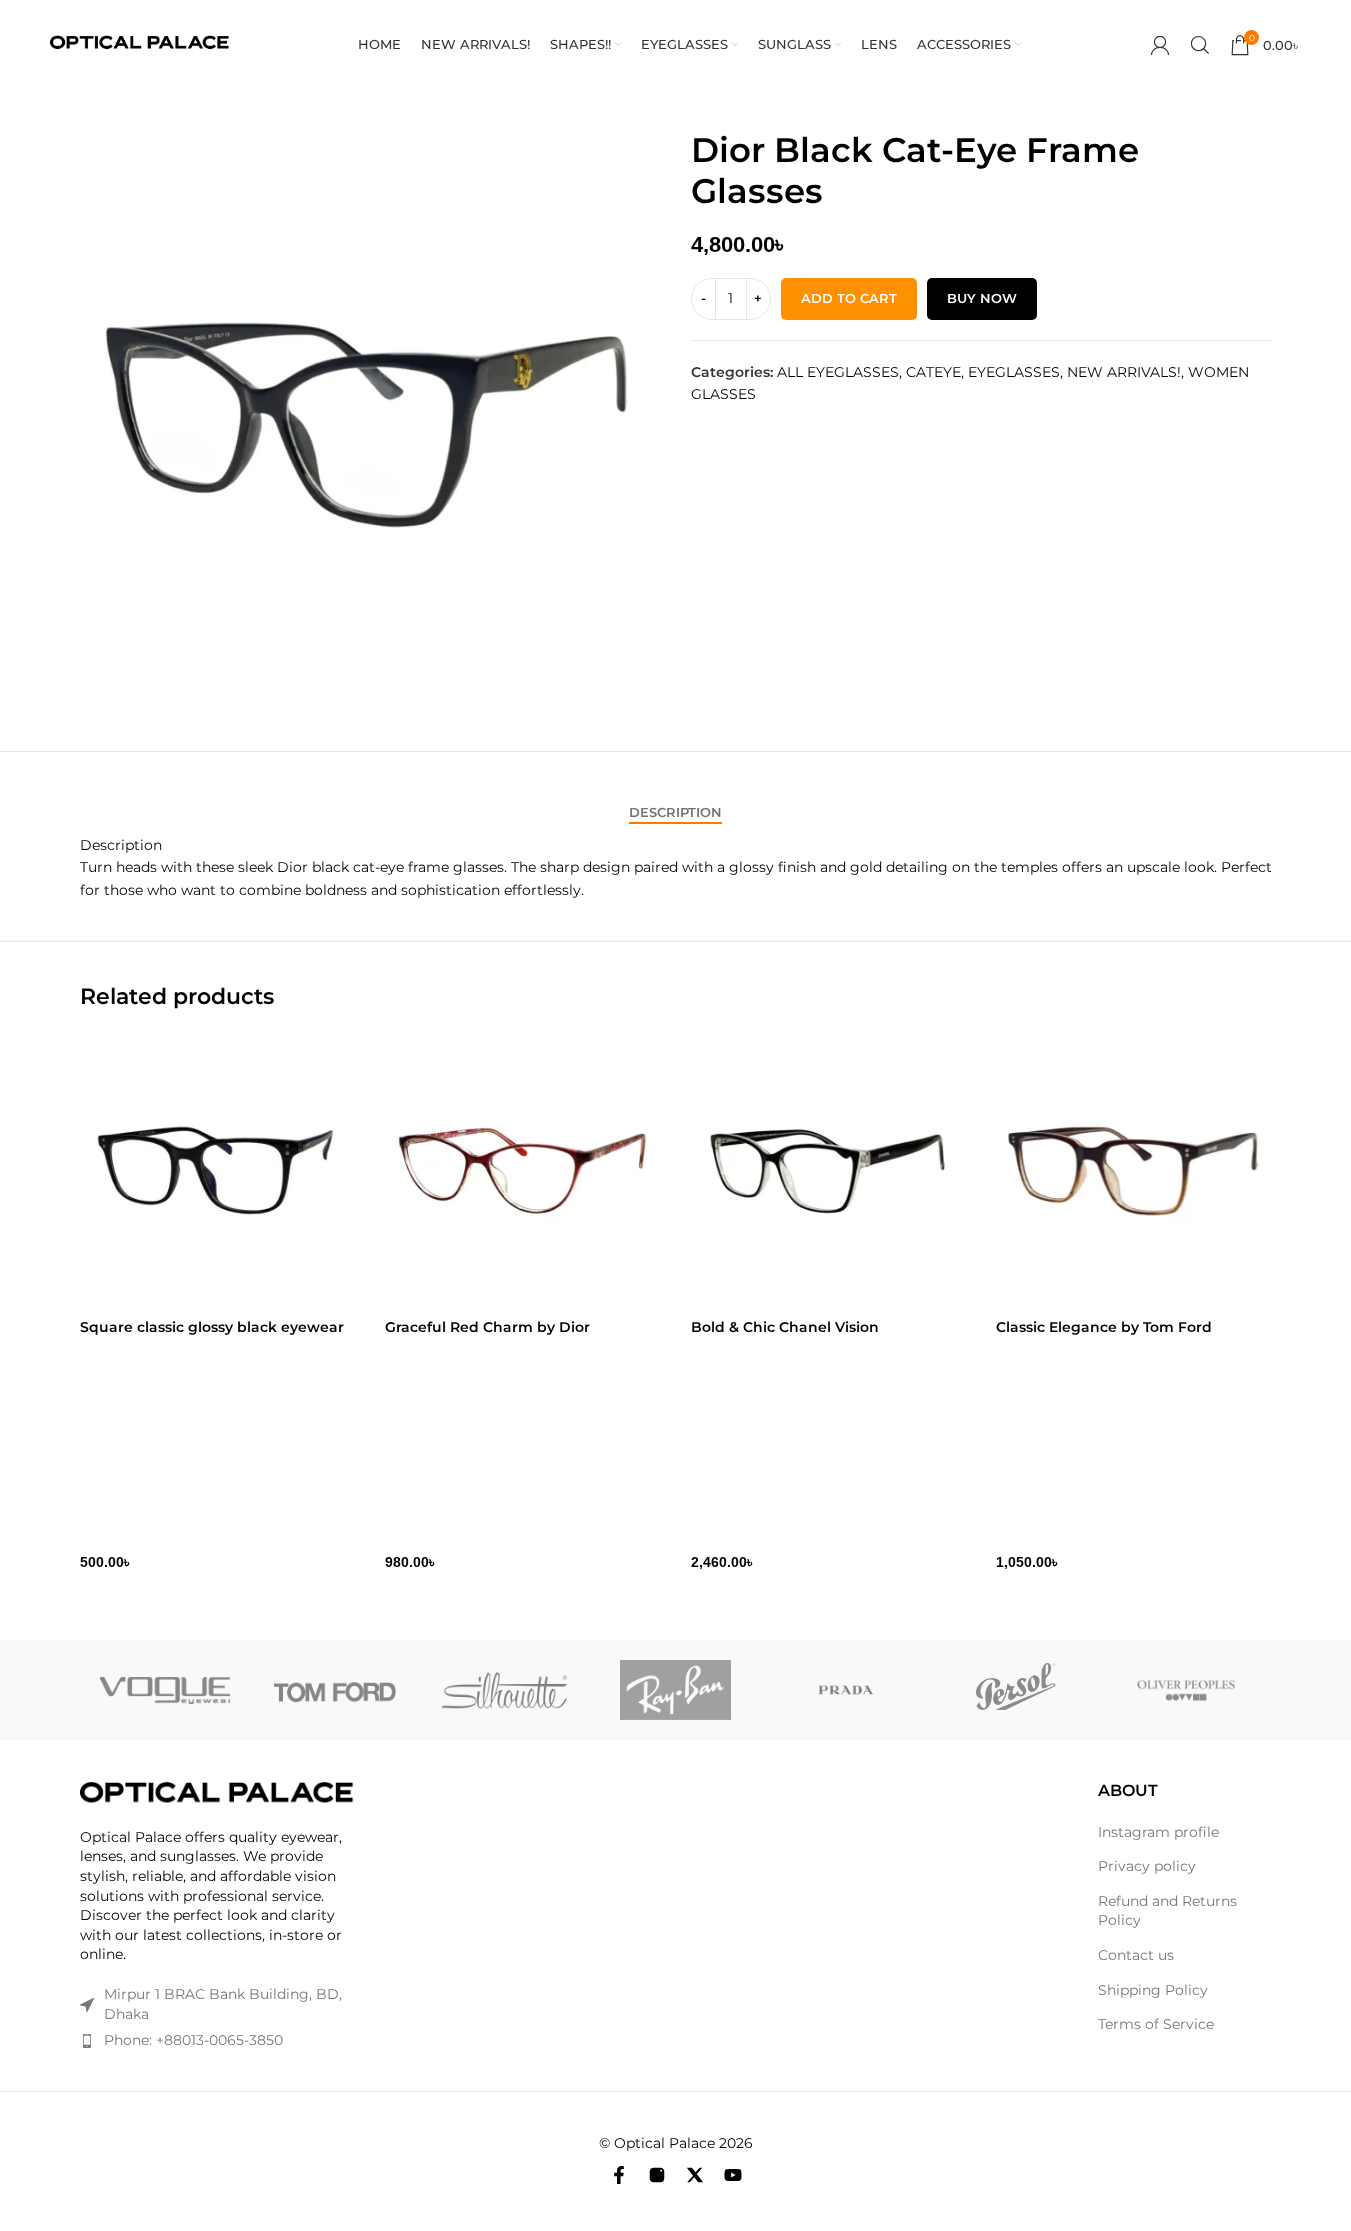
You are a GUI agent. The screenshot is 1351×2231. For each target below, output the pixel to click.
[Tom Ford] (335, 1690)
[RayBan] (675, 1690)
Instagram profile (1158, 1832)
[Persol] (1016, 1690)
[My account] (1160, 45)
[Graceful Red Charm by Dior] (523, 1171)
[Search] (1200, 45)
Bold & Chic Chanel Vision (785, 1327)
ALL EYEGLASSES (838, 372)
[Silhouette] (505, 1690)
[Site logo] (139, 44)
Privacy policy (1147, 1866)
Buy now (982, 298)
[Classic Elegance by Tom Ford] (1134, 1171)
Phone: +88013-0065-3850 (193, 2040)
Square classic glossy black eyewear (212, 1327)
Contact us (1136, 1955)
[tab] (675, 813)
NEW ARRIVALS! (1124, 372)
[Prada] (846, 1690)
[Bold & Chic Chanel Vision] (829, 1171)
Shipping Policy (1153, 1990)
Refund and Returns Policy (1167, 1911)
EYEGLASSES (1014, 372)
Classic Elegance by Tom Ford (1104, 1327)
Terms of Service (1156, 2024)
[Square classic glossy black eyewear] (218, 1171)
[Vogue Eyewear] (165, 1690)
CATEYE (933, 372)
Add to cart (849, 298)
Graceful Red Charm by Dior (487, 1327)
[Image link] (218, 1793)
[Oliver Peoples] (1186, 1690)
